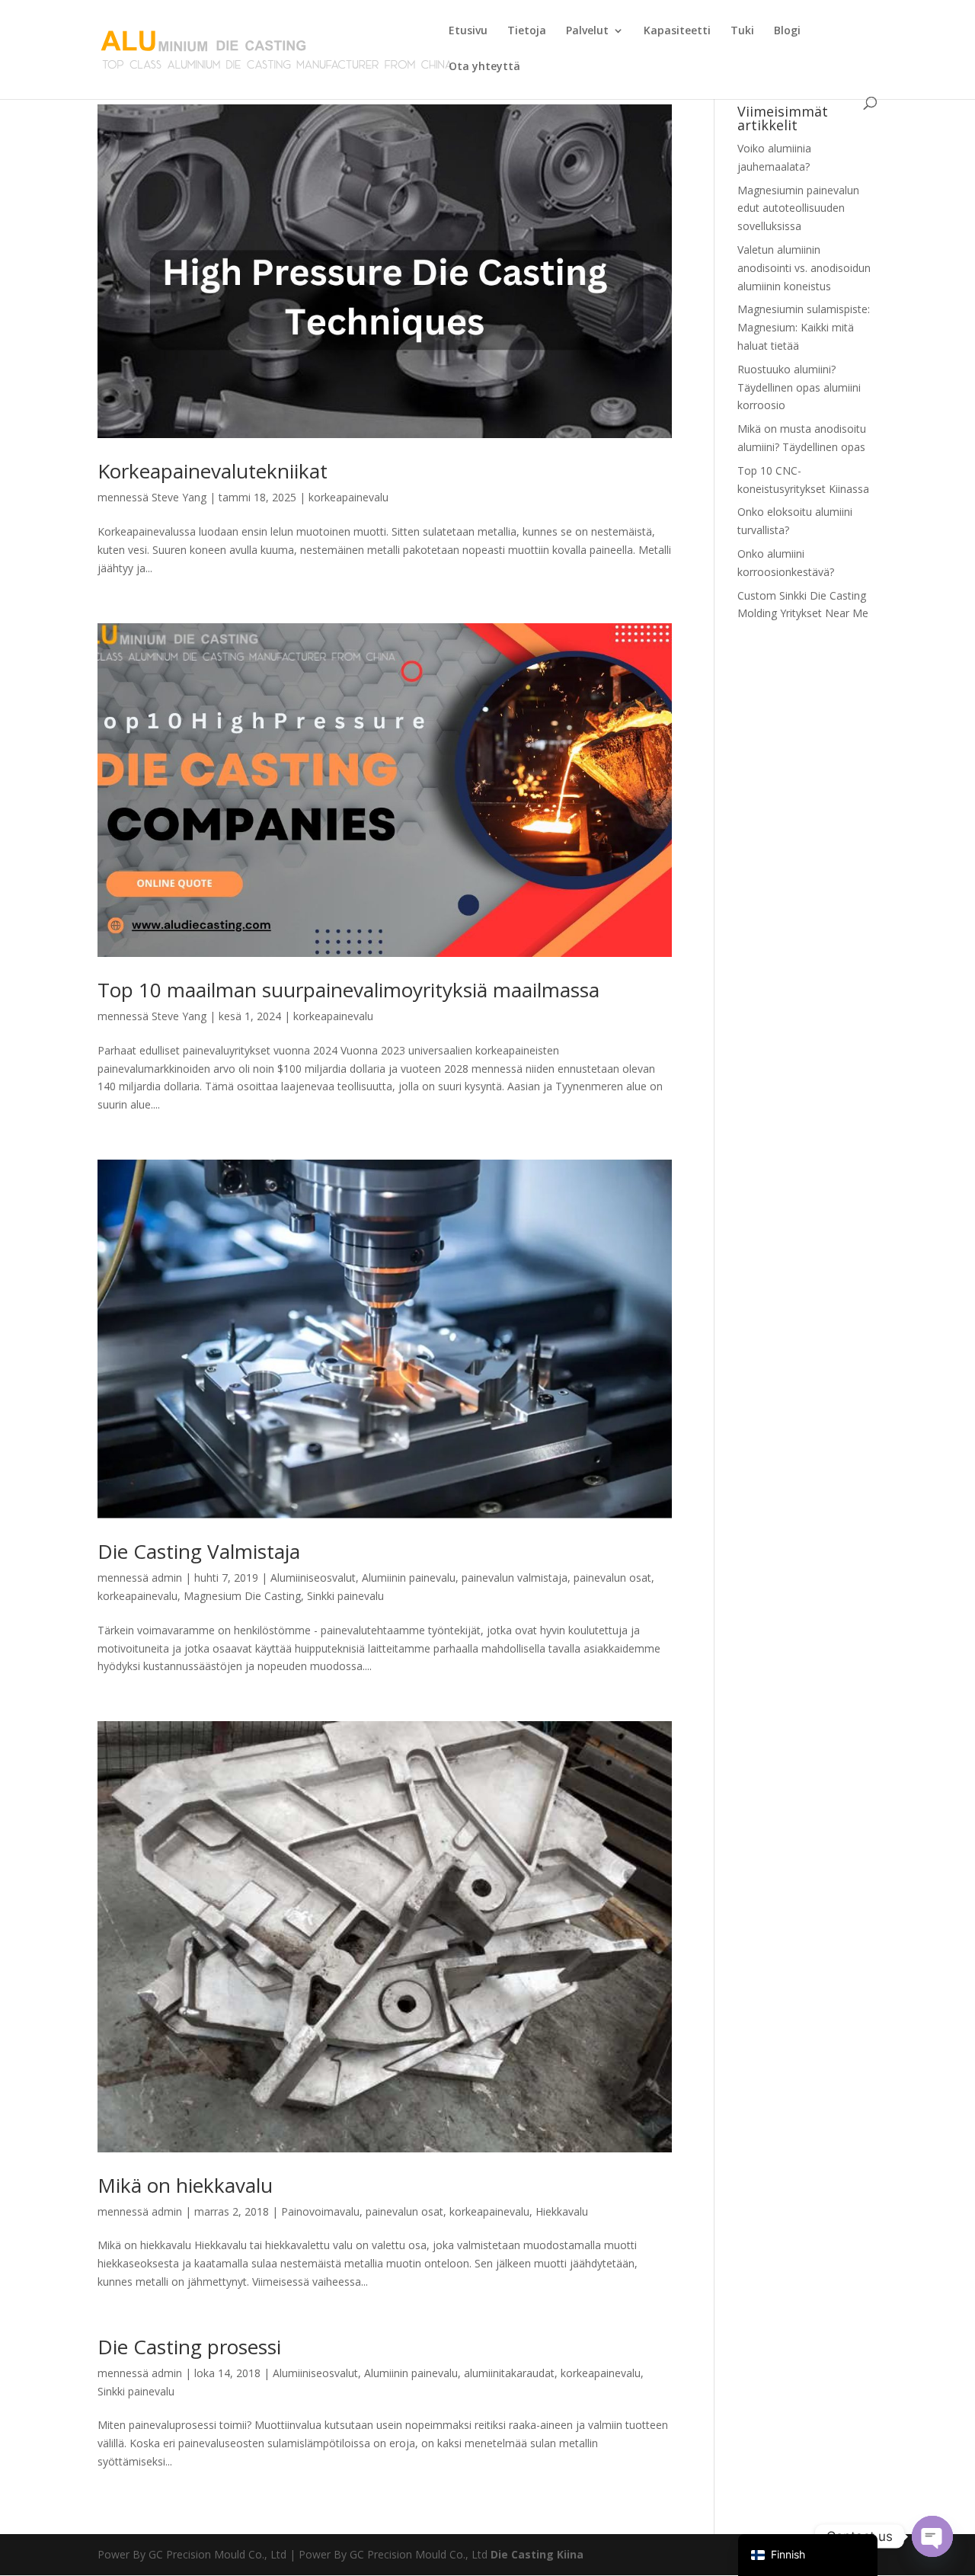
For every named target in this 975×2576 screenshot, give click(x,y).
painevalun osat (612, 1578)
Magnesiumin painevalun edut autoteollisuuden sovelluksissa (798, 208)
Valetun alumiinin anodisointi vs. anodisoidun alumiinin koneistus (804, 268)
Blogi (787, 31)
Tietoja (527, 31)
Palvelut (587, 31)
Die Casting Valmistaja (199, 1551)
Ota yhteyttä (484, 67)
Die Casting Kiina (537, 2554)
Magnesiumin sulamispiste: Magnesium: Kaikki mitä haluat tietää (804, 327)
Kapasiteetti (677, 31)
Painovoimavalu (320, 2211)
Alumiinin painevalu (409, 1578)
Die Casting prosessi (189, 2347)
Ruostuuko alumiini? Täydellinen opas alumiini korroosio (799, 387)
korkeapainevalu (348, 497)
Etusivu (468, 31)
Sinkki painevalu (345, 1596)
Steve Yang (179, 497)
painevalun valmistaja (515, 1578)
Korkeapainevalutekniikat (213, 471)
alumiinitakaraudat (509, 2373)
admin (167, 1578)
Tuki (742, 31)
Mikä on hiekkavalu (185, 2185)
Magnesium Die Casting (242, 1596)
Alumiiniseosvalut (313, 1578)
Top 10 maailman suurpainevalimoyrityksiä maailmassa (348, 990)
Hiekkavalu (562, 2211)
